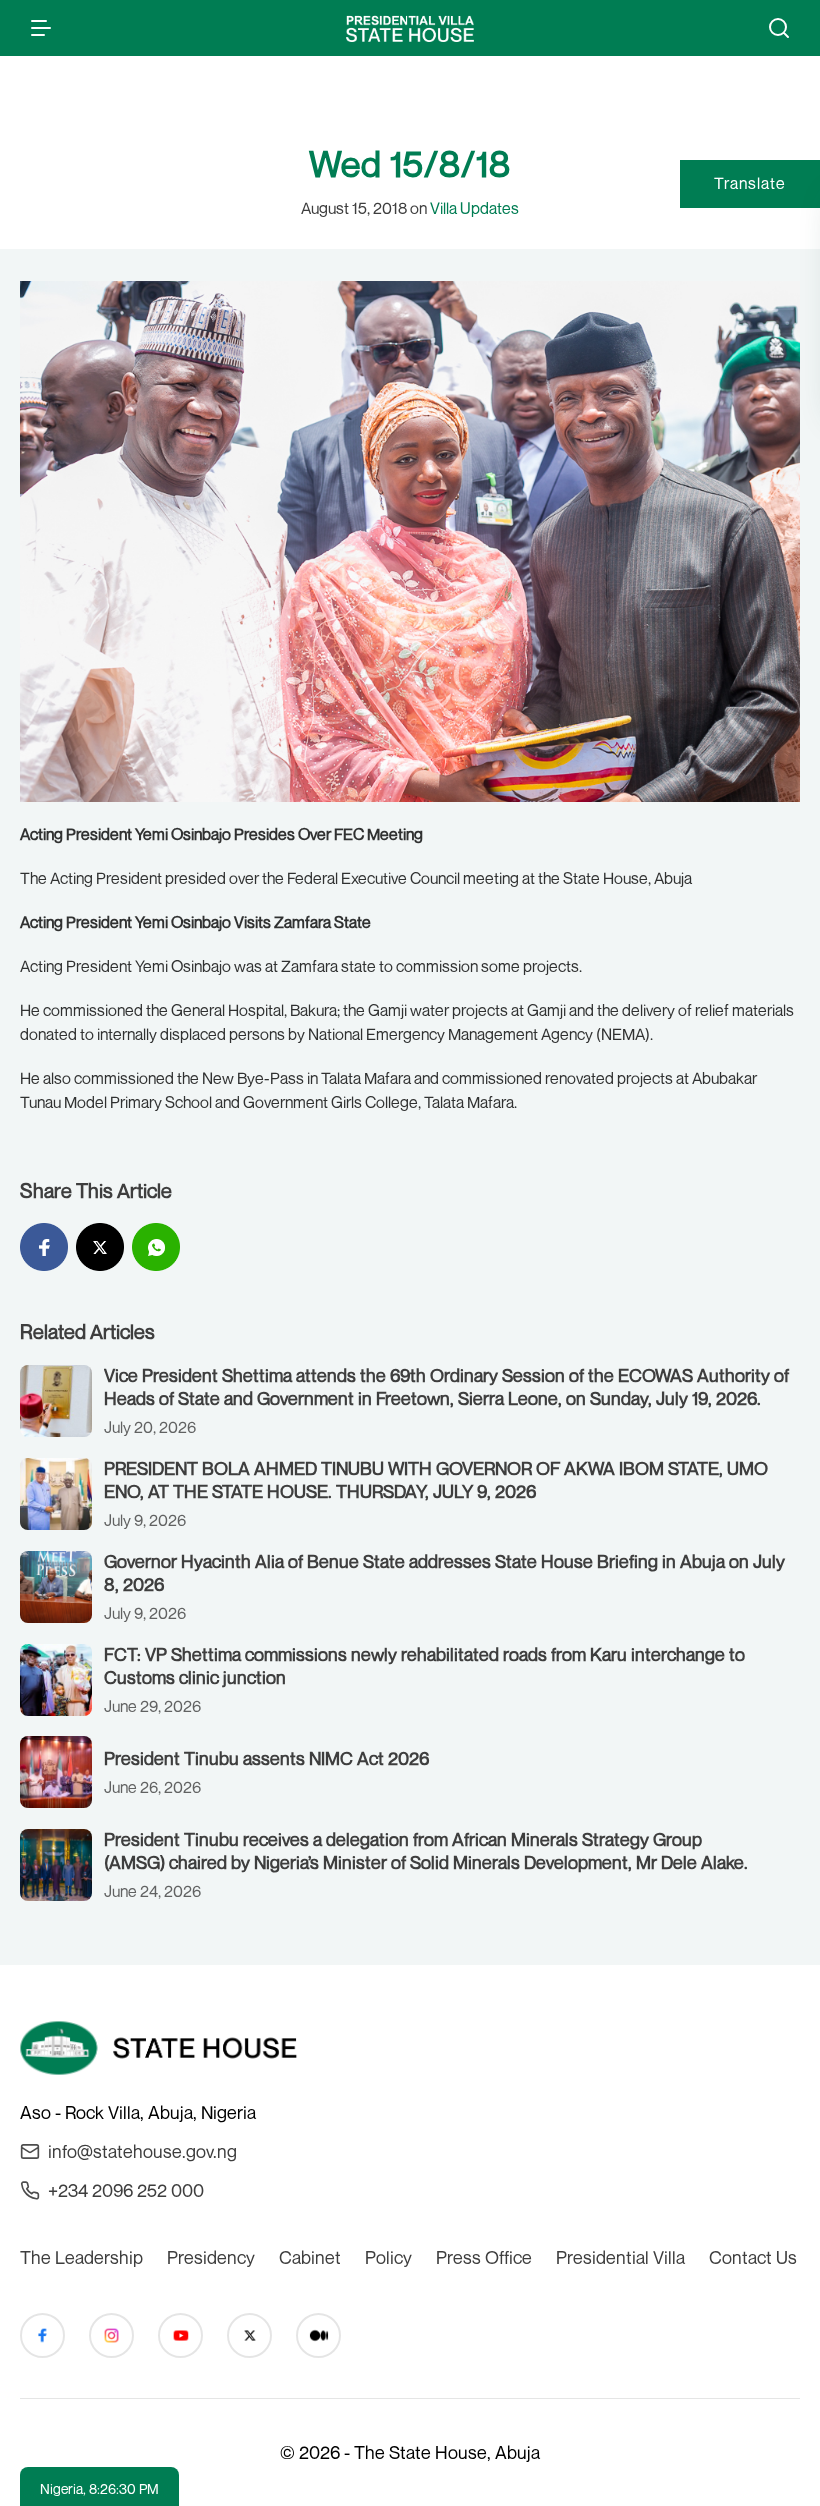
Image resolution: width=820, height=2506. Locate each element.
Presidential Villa (620, 2257)
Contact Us (753, 2257)
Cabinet (310, 2257)
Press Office (484, 2257)
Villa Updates (474, 208)
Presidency (211, 2257)
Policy (388, 2257)
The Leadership (81, 2257)
